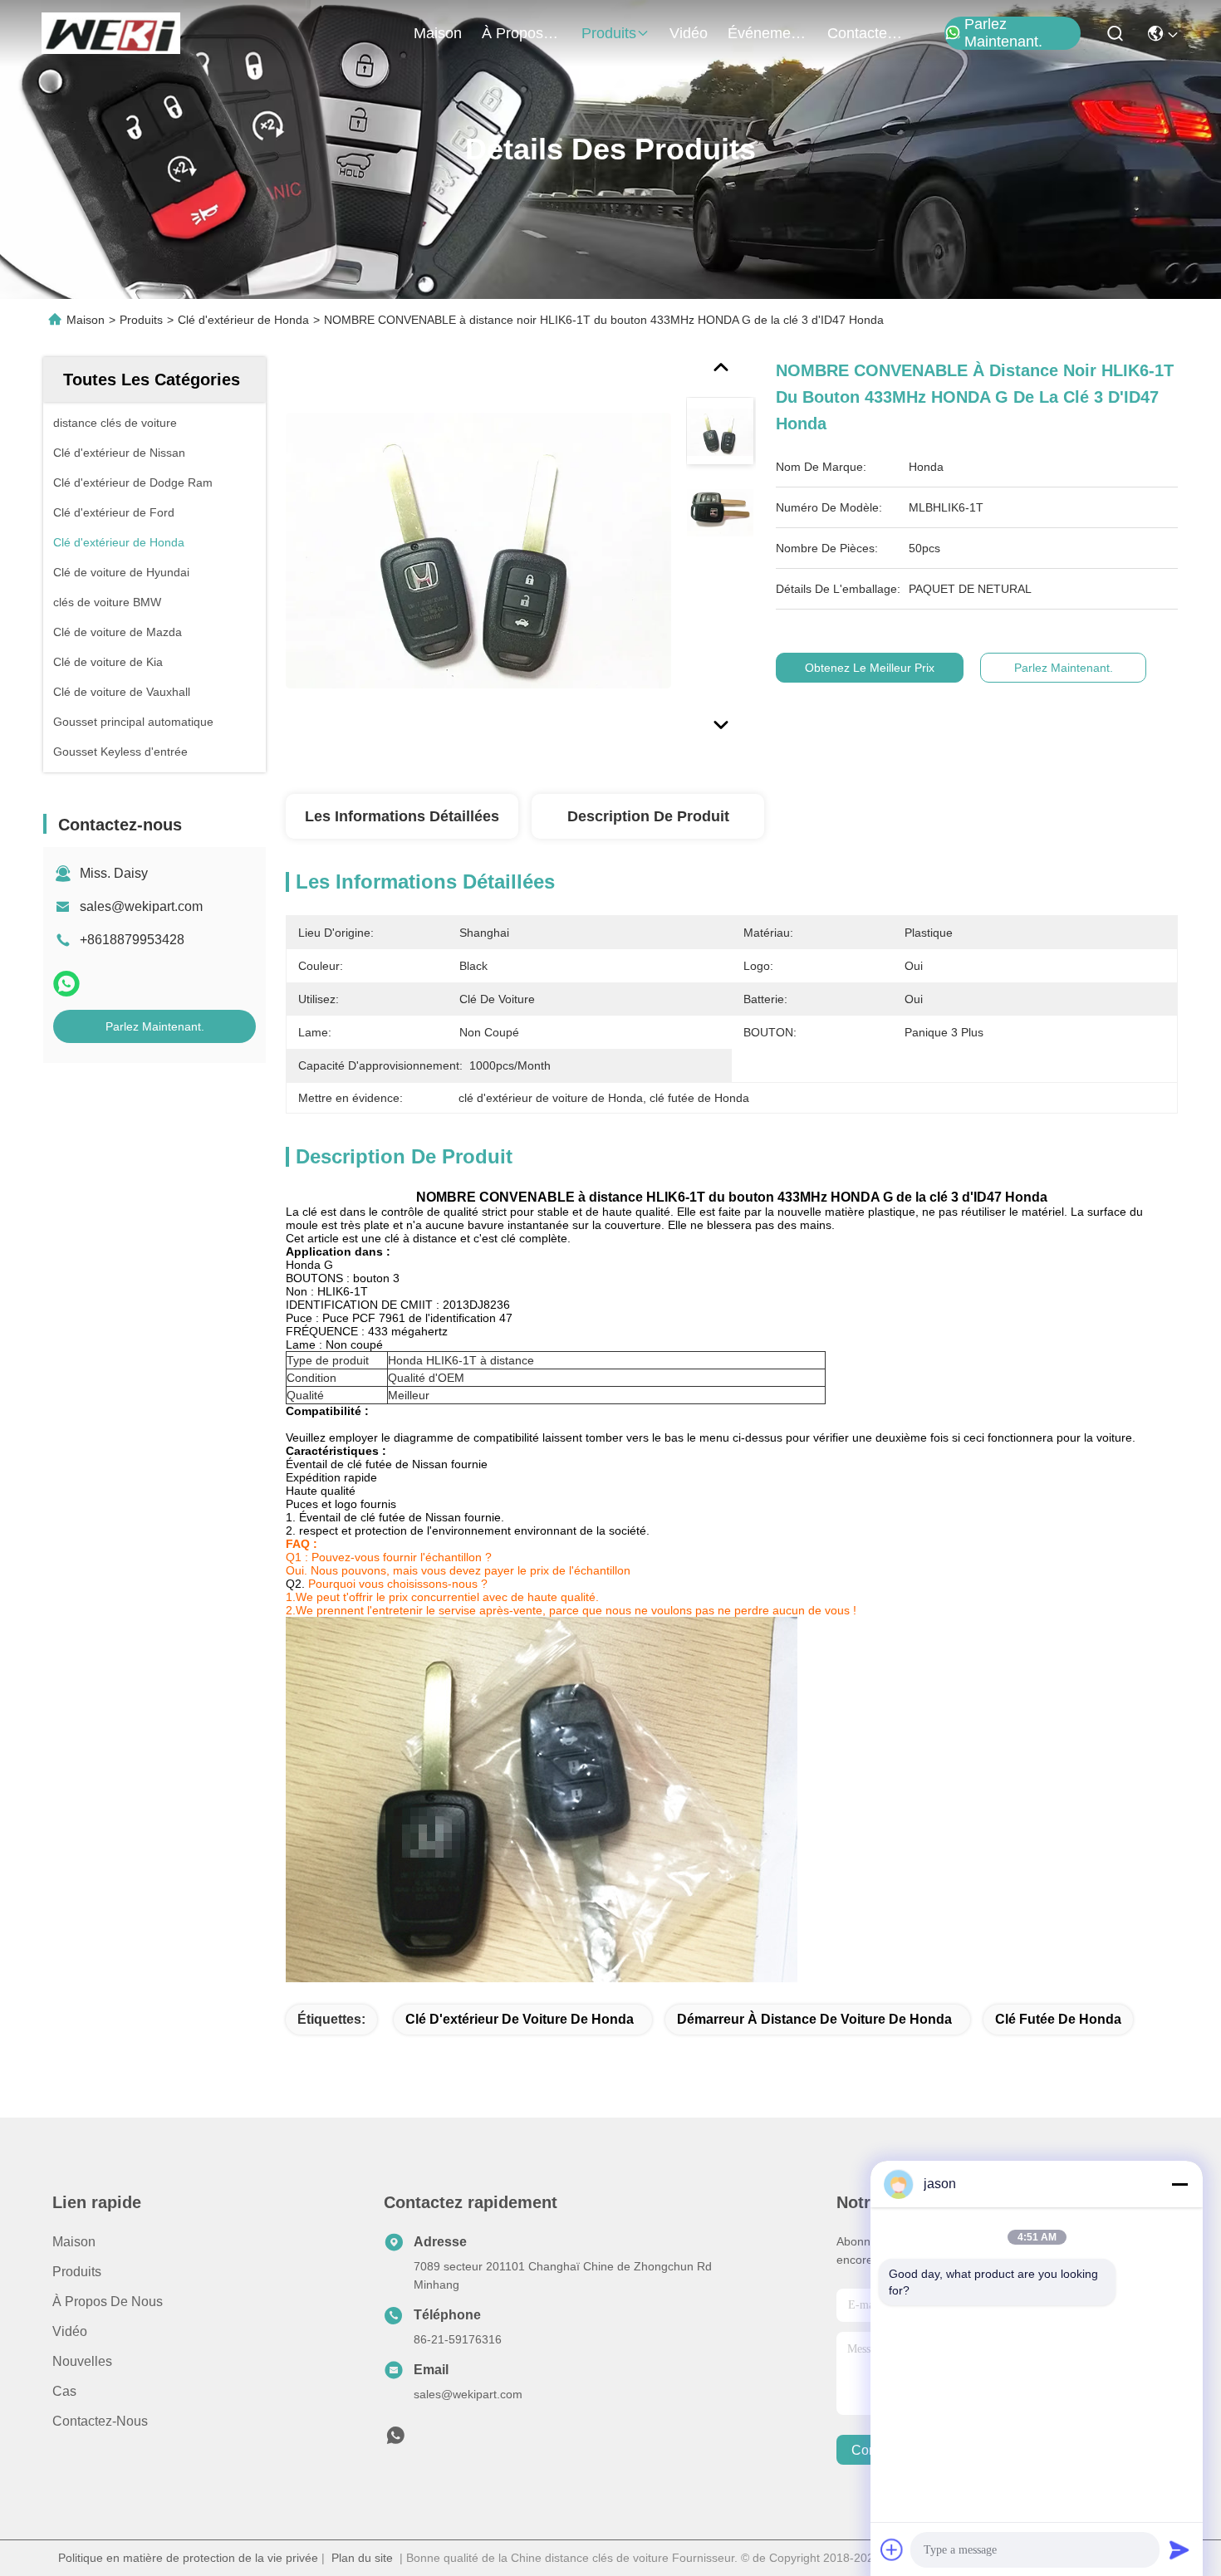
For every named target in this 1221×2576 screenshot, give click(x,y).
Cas (64, 2391)
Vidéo (70, 2331)
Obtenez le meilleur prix (870, 668)
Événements (767, 33)
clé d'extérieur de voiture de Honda (520, 2019)
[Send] (1179, 2549)
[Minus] (1179, 2184)
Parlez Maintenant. (1003, 33)
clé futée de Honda (1058, 2019)
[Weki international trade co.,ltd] (111, 33)
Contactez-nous (100, 2421)
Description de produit (648, 816)
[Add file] (892, 2549)
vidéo (689, 33)
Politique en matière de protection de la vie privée (188, 2558)
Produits (141, 320)
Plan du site (362, 2558)
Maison (438, 33)
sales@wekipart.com (141, 906)
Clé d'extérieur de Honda (243, 320)
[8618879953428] (395, 2440)
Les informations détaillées (402, 816)
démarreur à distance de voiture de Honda (814, 2019)
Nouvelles (82, 2361)
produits (609, 33)
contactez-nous (867, 33)
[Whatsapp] (66, 984)
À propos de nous (522, 33)
